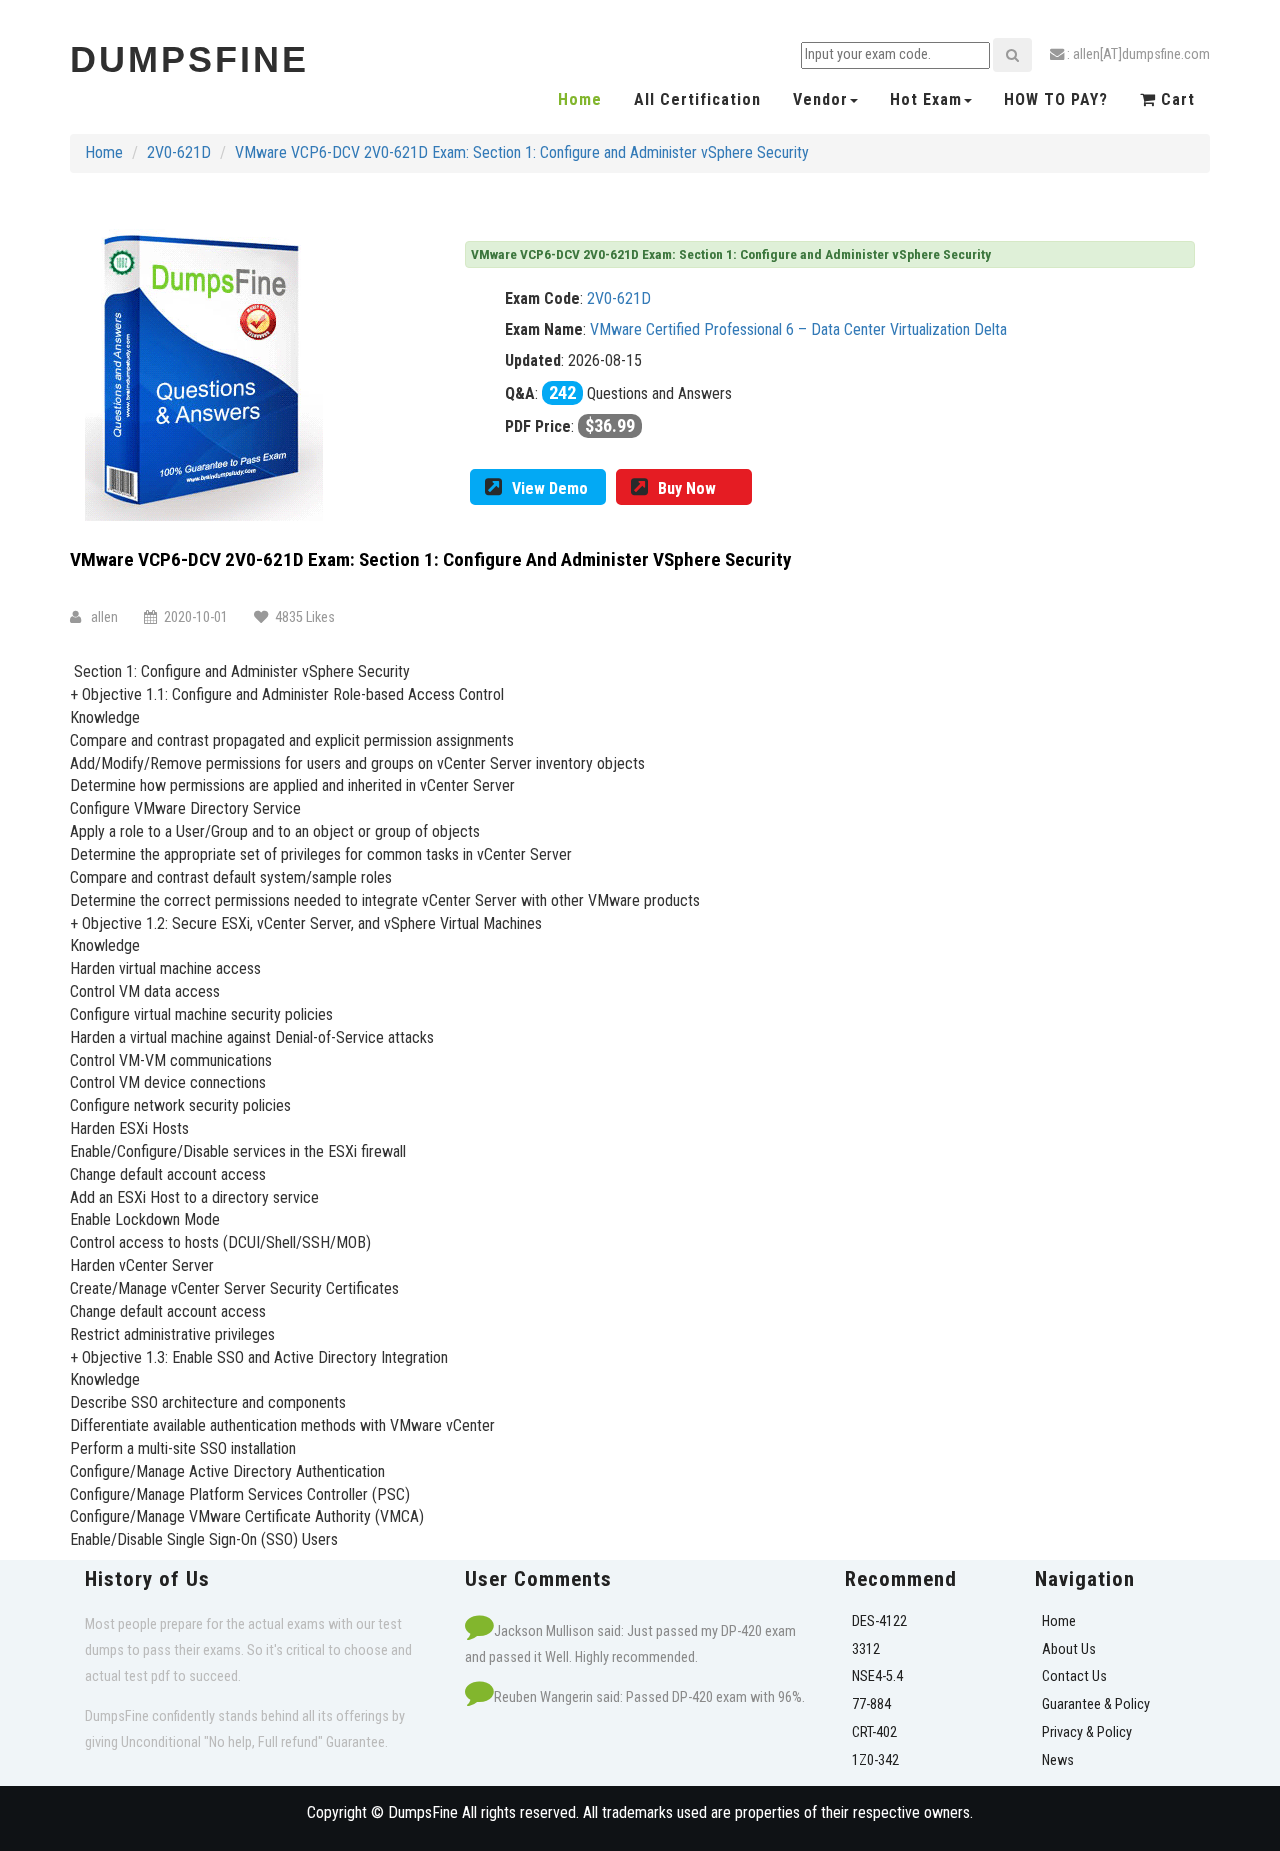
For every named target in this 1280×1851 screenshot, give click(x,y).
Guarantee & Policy (1096, 1704)
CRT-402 (874, 1732)
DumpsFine (189, 59)
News (1058, 1760)
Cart (1175, 99)
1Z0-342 (875, 1760)
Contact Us (1074, 1676)
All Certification (697, 99)
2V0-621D (179, 152)
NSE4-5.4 (877, 1676)
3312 (866, 1649)
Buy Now (687, 488)
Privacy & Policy (1087, 1732)
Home (580, 99)
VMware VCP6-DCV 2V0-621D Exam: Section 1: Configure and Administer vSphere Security (522, 152)
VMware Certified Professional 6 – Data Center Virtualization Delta (798, 329)
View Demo (550, 488)
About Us (1069, 1649)
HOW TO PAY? (1056, 99)
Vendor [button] (820, 99)
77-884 (871, 1704)
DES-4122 (879, 1621)
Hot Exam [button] (926, 99)
